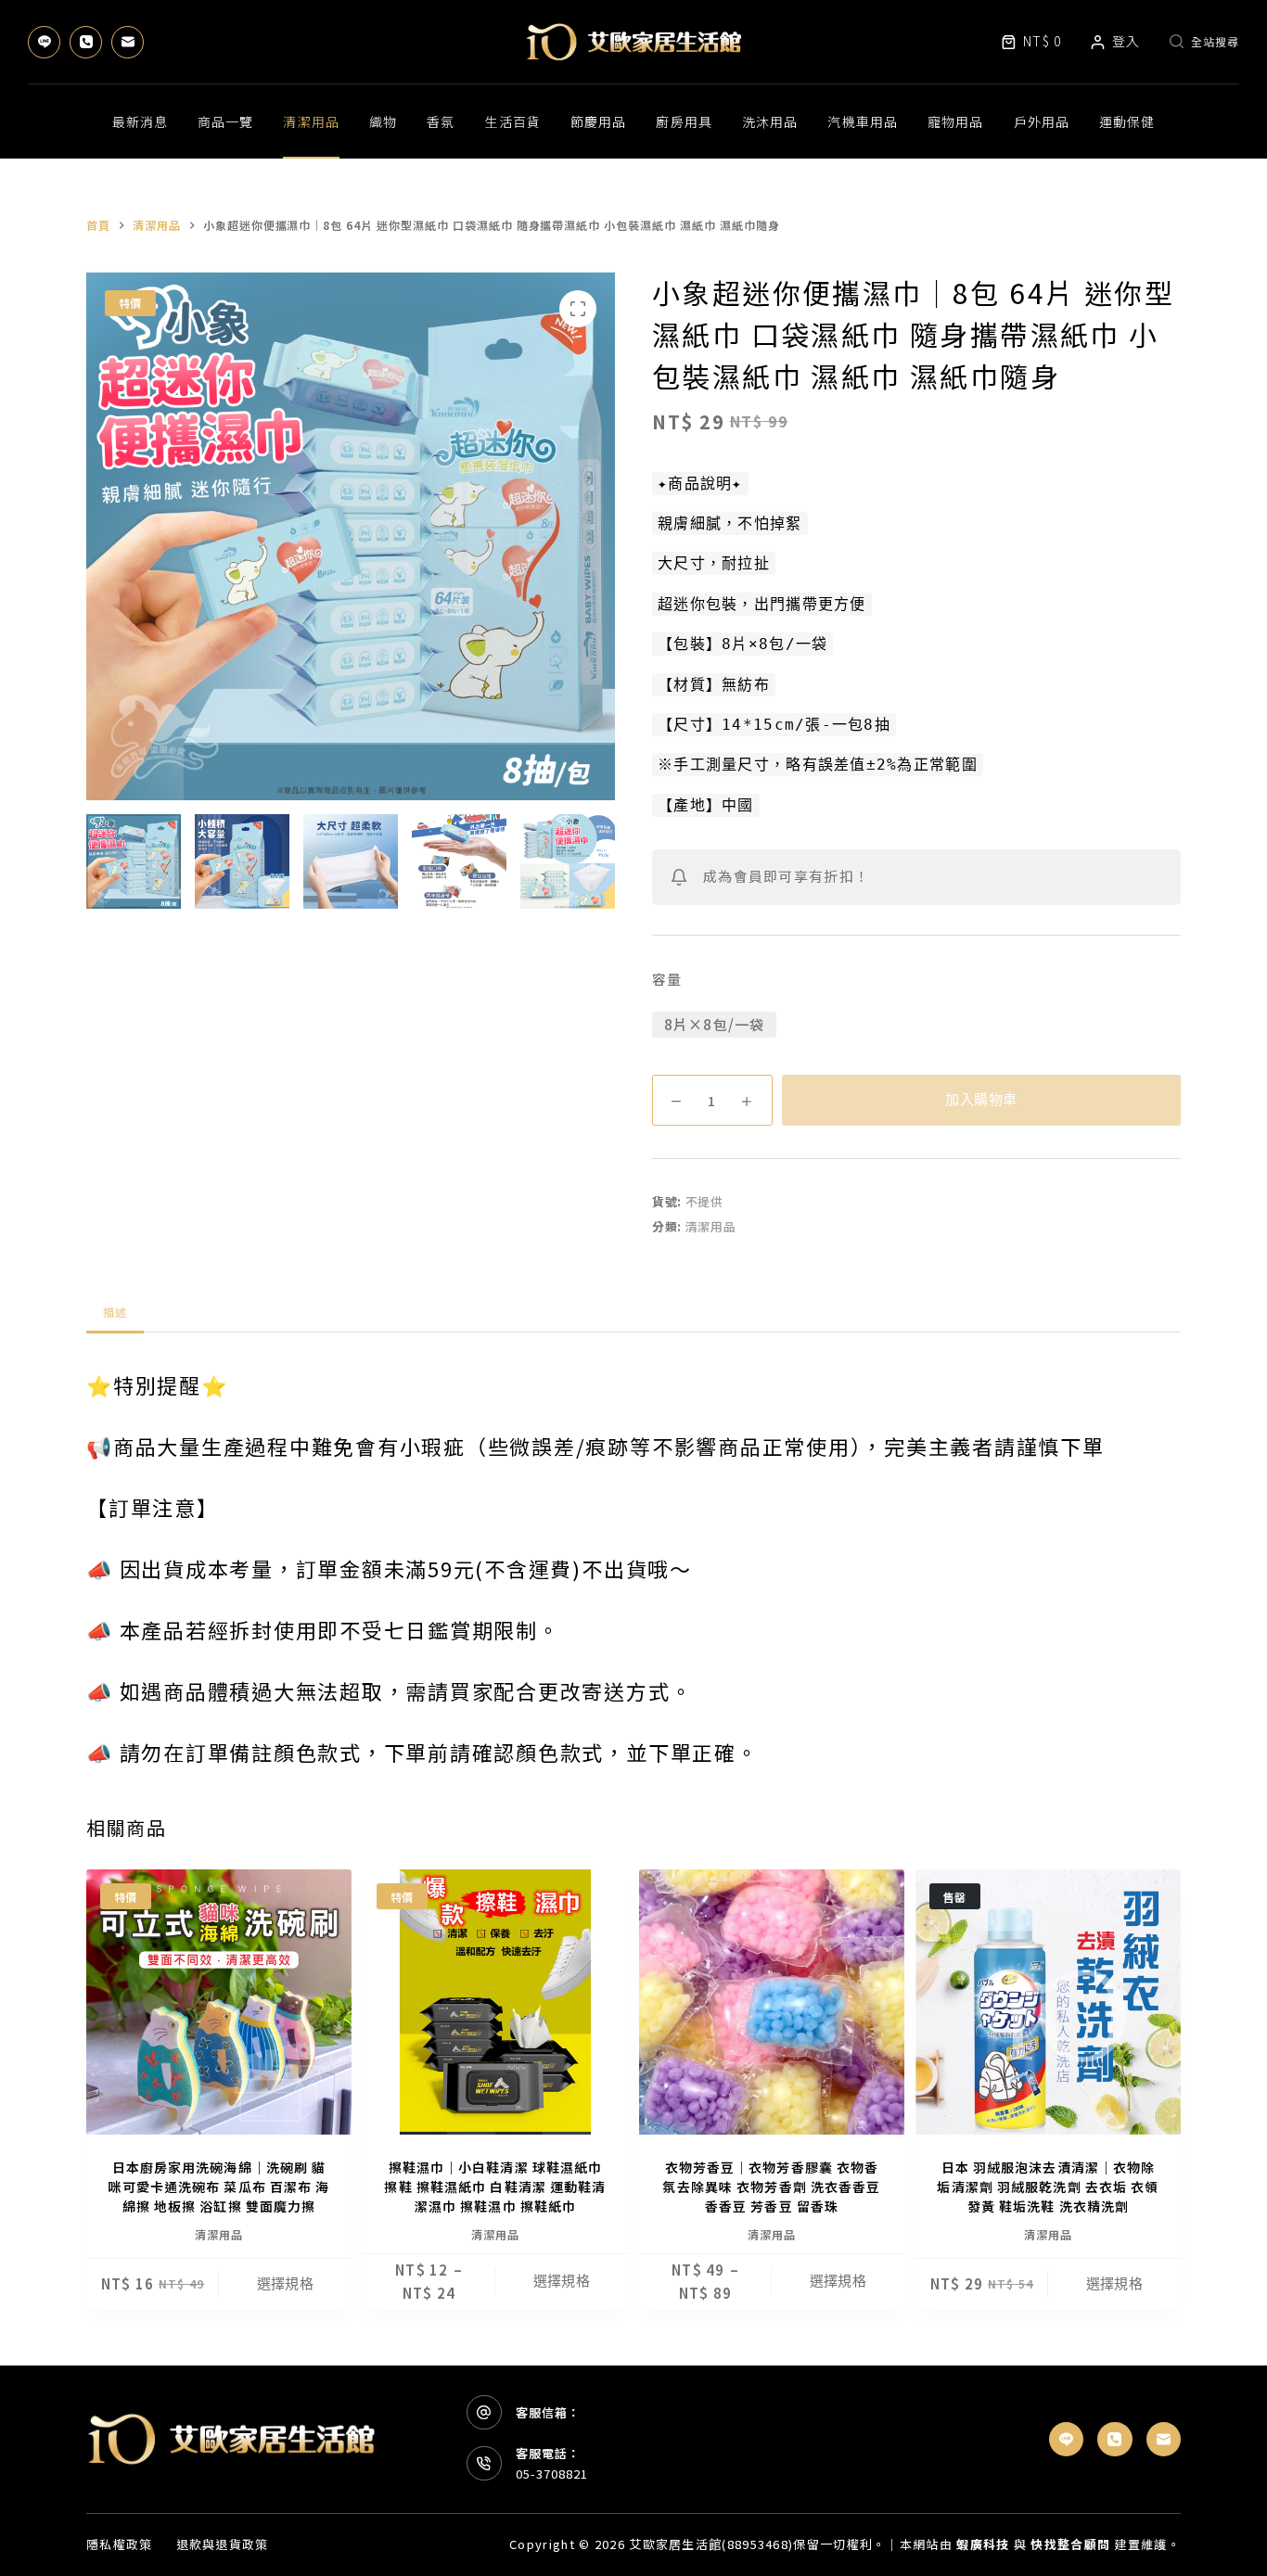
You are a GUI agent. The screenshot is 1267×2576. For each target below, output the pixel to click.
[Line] (44, 42)
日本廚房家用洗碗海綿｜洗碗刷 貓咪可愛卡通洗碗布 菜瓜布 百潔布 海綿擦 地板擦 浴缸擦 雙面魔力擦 (218, 2187)
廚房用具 (684, 121)
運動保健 (1127, 121)
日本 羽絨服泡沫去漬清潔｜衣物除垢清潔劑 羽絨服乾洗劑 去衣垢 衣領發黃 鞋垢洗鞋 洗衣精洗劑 (1048, 2187)
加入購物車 (981, 1100)
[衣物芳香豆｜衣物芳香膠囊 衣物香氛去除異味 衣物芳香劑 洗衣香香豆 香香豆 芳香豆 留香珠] (772, 2002)
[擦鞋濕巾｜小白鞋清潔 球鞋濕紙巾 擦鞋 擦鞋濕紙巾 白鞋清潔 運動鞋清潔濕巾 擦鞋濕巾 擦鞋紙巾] (495, 2002)
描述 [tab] (115, 1312)
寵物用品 (955, 121)
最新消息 (140, 121)
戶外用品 (1042, 121)
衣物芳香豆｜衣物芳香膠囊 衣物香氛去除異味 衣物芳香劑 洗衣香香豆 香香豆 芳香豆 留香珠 (771, 2187)
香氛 (441, 121)
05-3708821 (552, 2474)
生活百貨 (512, 121)
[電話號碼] (86, 42)
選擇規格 (286, 2284)
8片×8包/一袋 (715, 1024)
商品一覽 (225, 121)
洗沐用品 (770, 121)
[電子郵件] (128, 42)
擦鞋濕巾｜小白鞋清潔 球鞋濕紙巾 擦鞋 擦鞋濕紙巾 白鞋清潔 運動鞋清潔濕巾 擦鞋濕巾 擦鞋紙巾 (495, 2187)
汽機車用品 (863, 121)
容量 (667, 979)
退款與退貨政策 (223, 2545)
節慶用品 (598, 121)
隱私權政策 (120, 2545)
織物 (383, 121)
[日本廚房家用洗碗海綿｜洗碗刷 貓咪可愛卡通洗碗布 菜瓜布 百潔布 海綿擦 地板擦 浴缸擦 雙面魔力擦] (219, 2002)
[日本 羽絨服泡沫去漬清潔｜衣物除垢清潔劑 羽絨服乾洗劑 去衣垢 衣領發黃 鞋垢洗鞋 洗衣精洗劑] (1048, 2002)
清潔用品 (311, 121)
